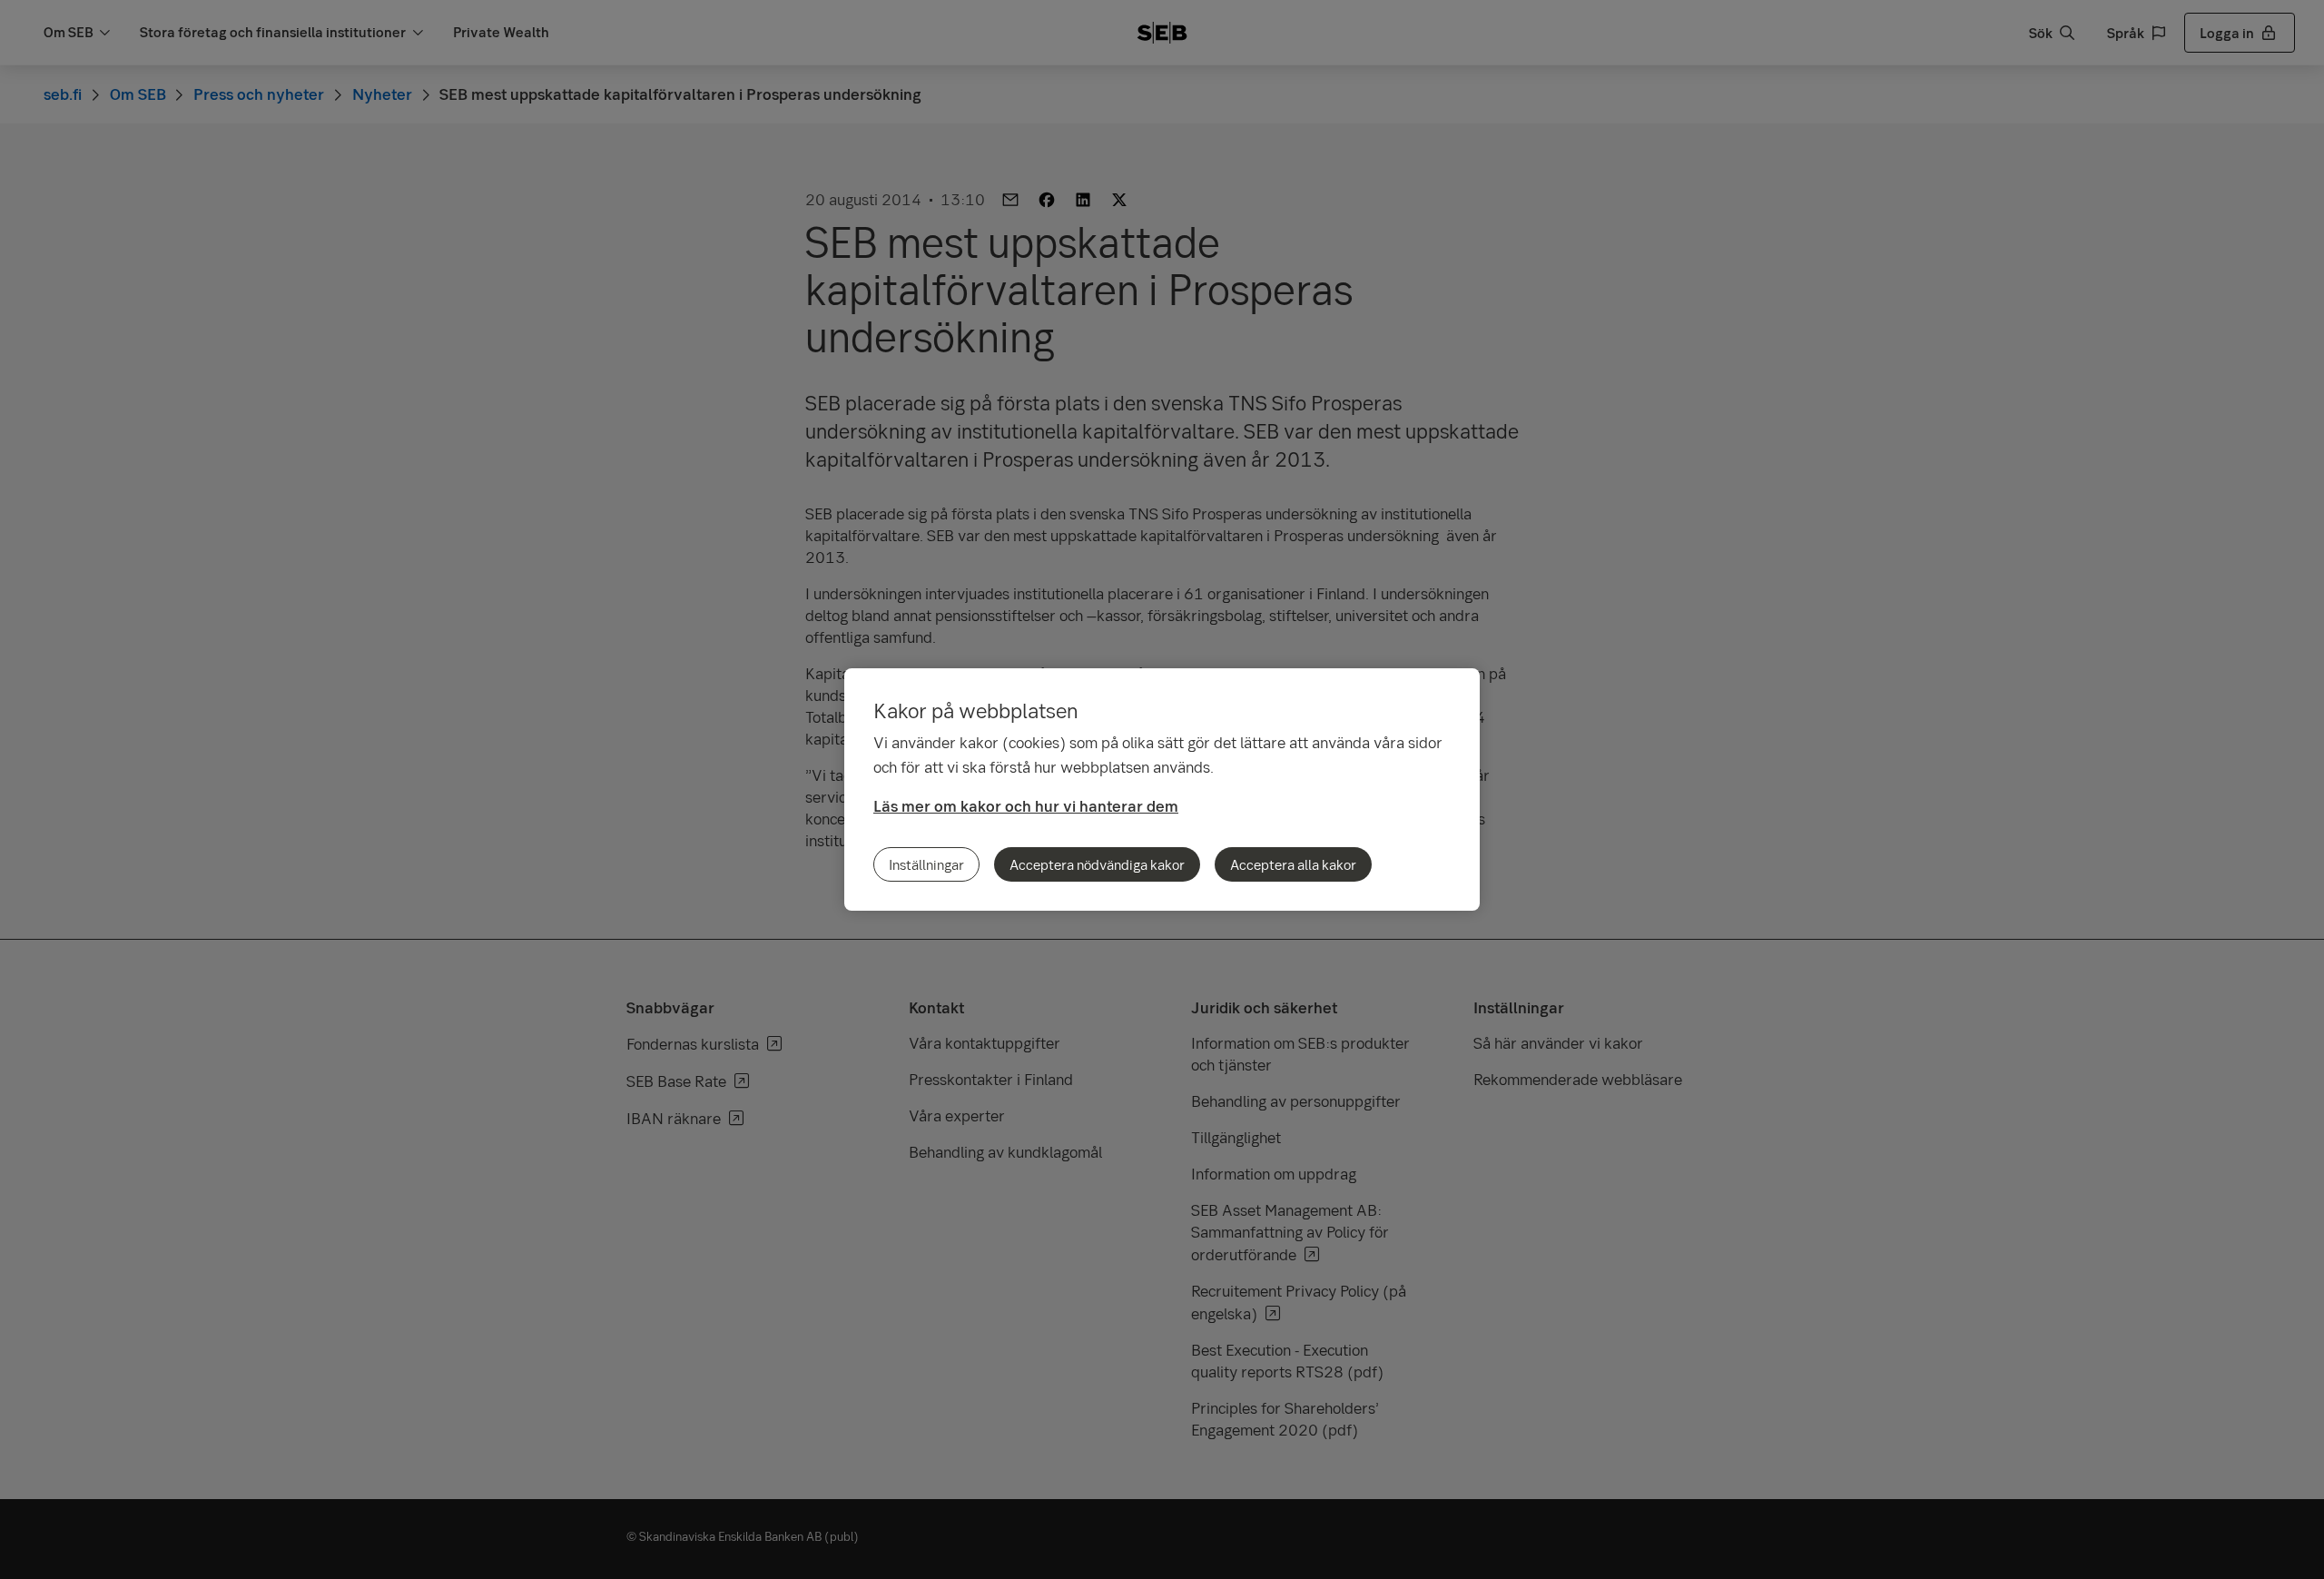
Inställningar (926, 864)
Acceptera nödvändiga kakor (1097, 864)
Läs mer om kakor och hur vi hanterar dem (1026, 806)
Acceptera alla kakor (1293, 864)
